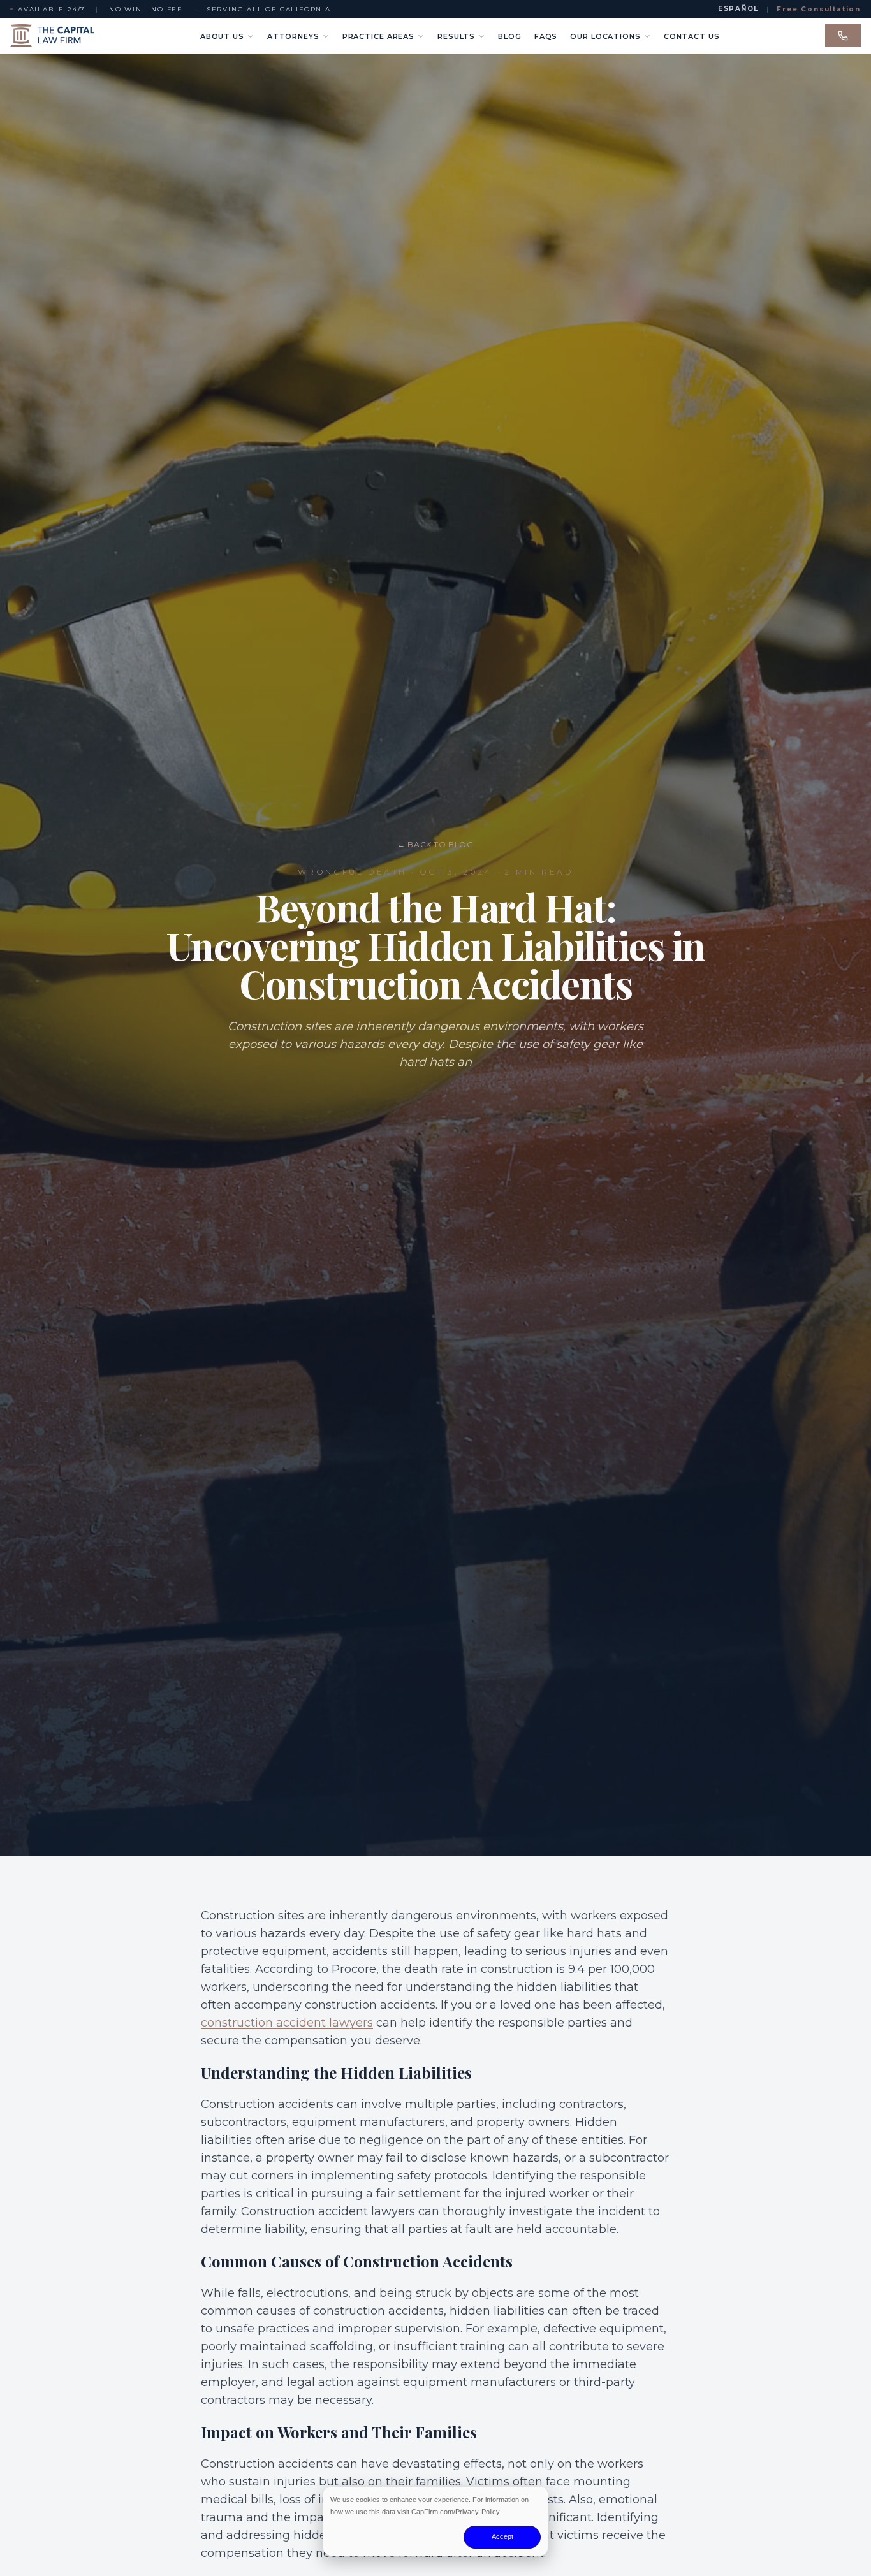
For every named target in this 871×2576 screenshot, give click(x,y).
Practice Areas (378, 36)
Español (738, 9)
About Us (222, 36)
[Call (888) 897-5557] (843, 36)
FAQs (546, 36)
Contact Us (692, 36)
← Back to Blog (435, 844)
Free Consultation (819, 9)
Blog (510, 36)
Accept (502, 2536)
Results (456, 36)
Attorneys (293, 36)
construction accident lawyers (287, 2023)
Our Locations (605, 36)
